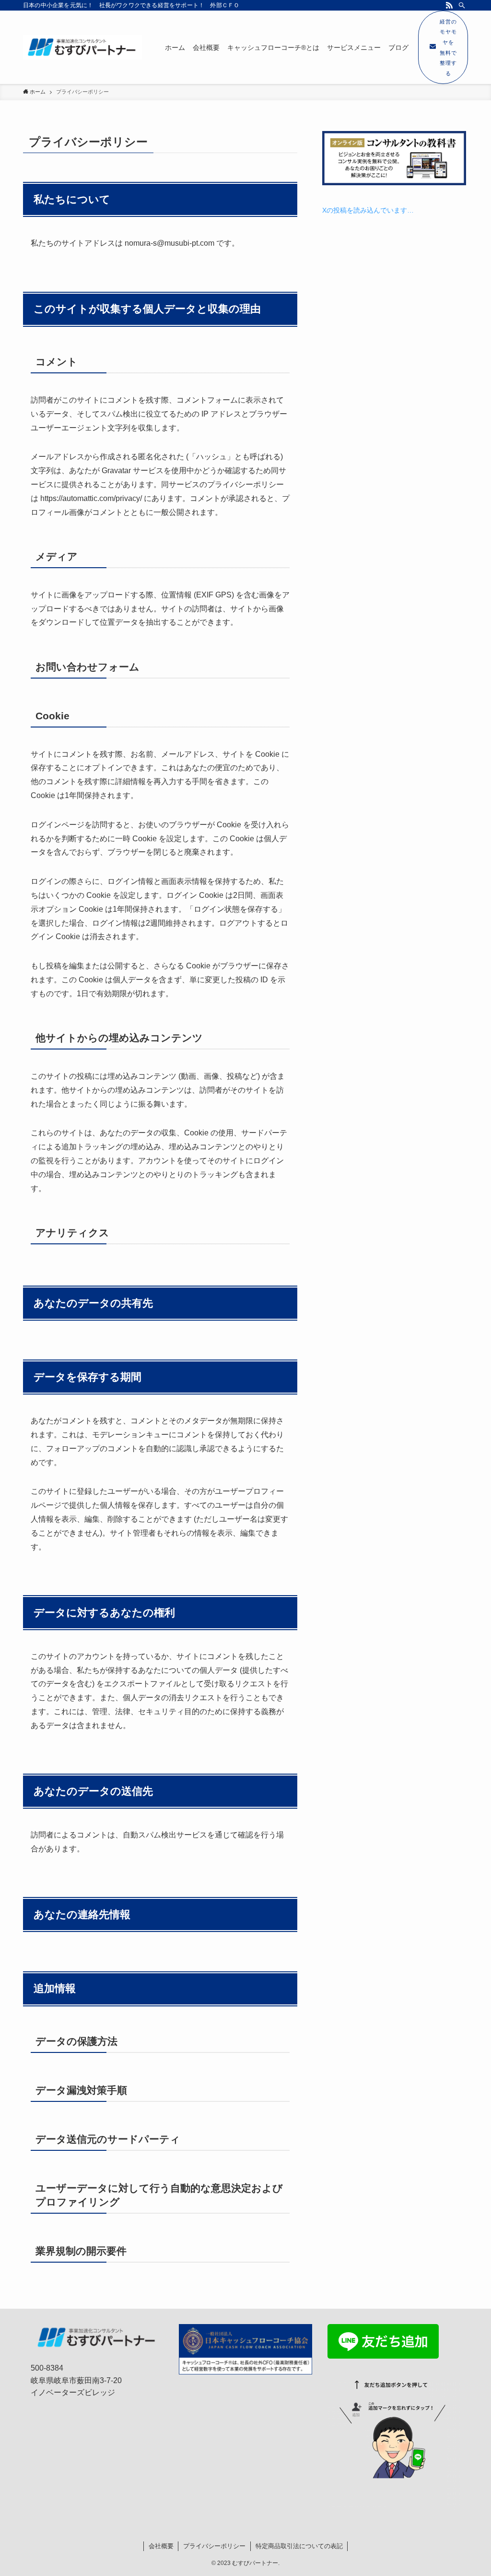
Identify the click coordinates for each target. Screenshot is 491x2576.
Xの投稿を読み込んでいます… (368, 210)
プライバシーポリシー (214, 2546)
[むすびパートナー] (82, 48)
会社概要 (161, 2546)
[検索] (462, 5)
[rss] (449, 5)
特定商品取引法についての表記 (299, 2546)
